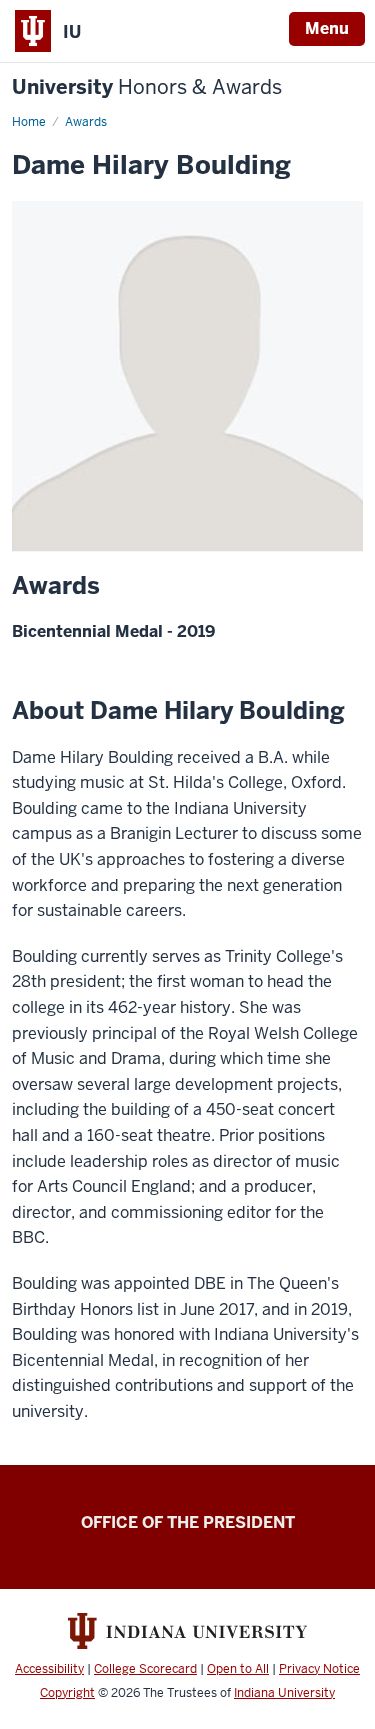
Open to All (238, 1669)
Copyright (67, 1693)
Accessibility (49, 1669)
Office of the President (188, 1522)
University (147, 87)
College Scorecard (145, 1669)
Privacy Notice (319, 1669)
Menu (327, 28)
